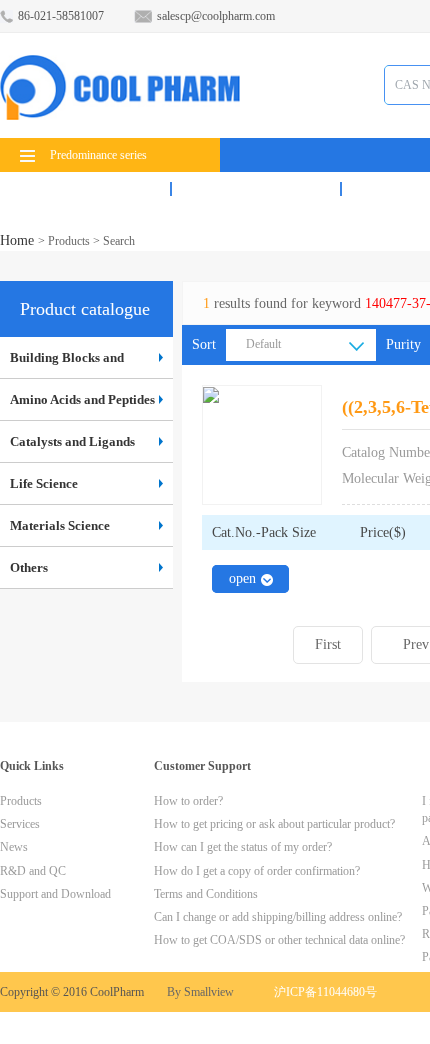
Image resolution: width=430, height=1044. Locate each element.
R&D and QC (33, 871)
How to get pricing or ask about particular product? (274, 824)
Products (85, 189)
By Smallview (200, 992)
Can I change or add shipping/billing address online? (278, 917)
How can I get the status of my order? (243, 847)
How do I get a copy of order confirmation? (257, 871)
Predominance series (98, 155)
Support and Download (55, 894)
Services (256, 189)
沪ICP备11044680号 (325, 992)
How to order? (188, 801)
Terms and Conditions (206, 894)
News (14, 847)
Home (19, 240)
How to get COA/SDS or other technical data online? (279, 940)
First (328, 644)
